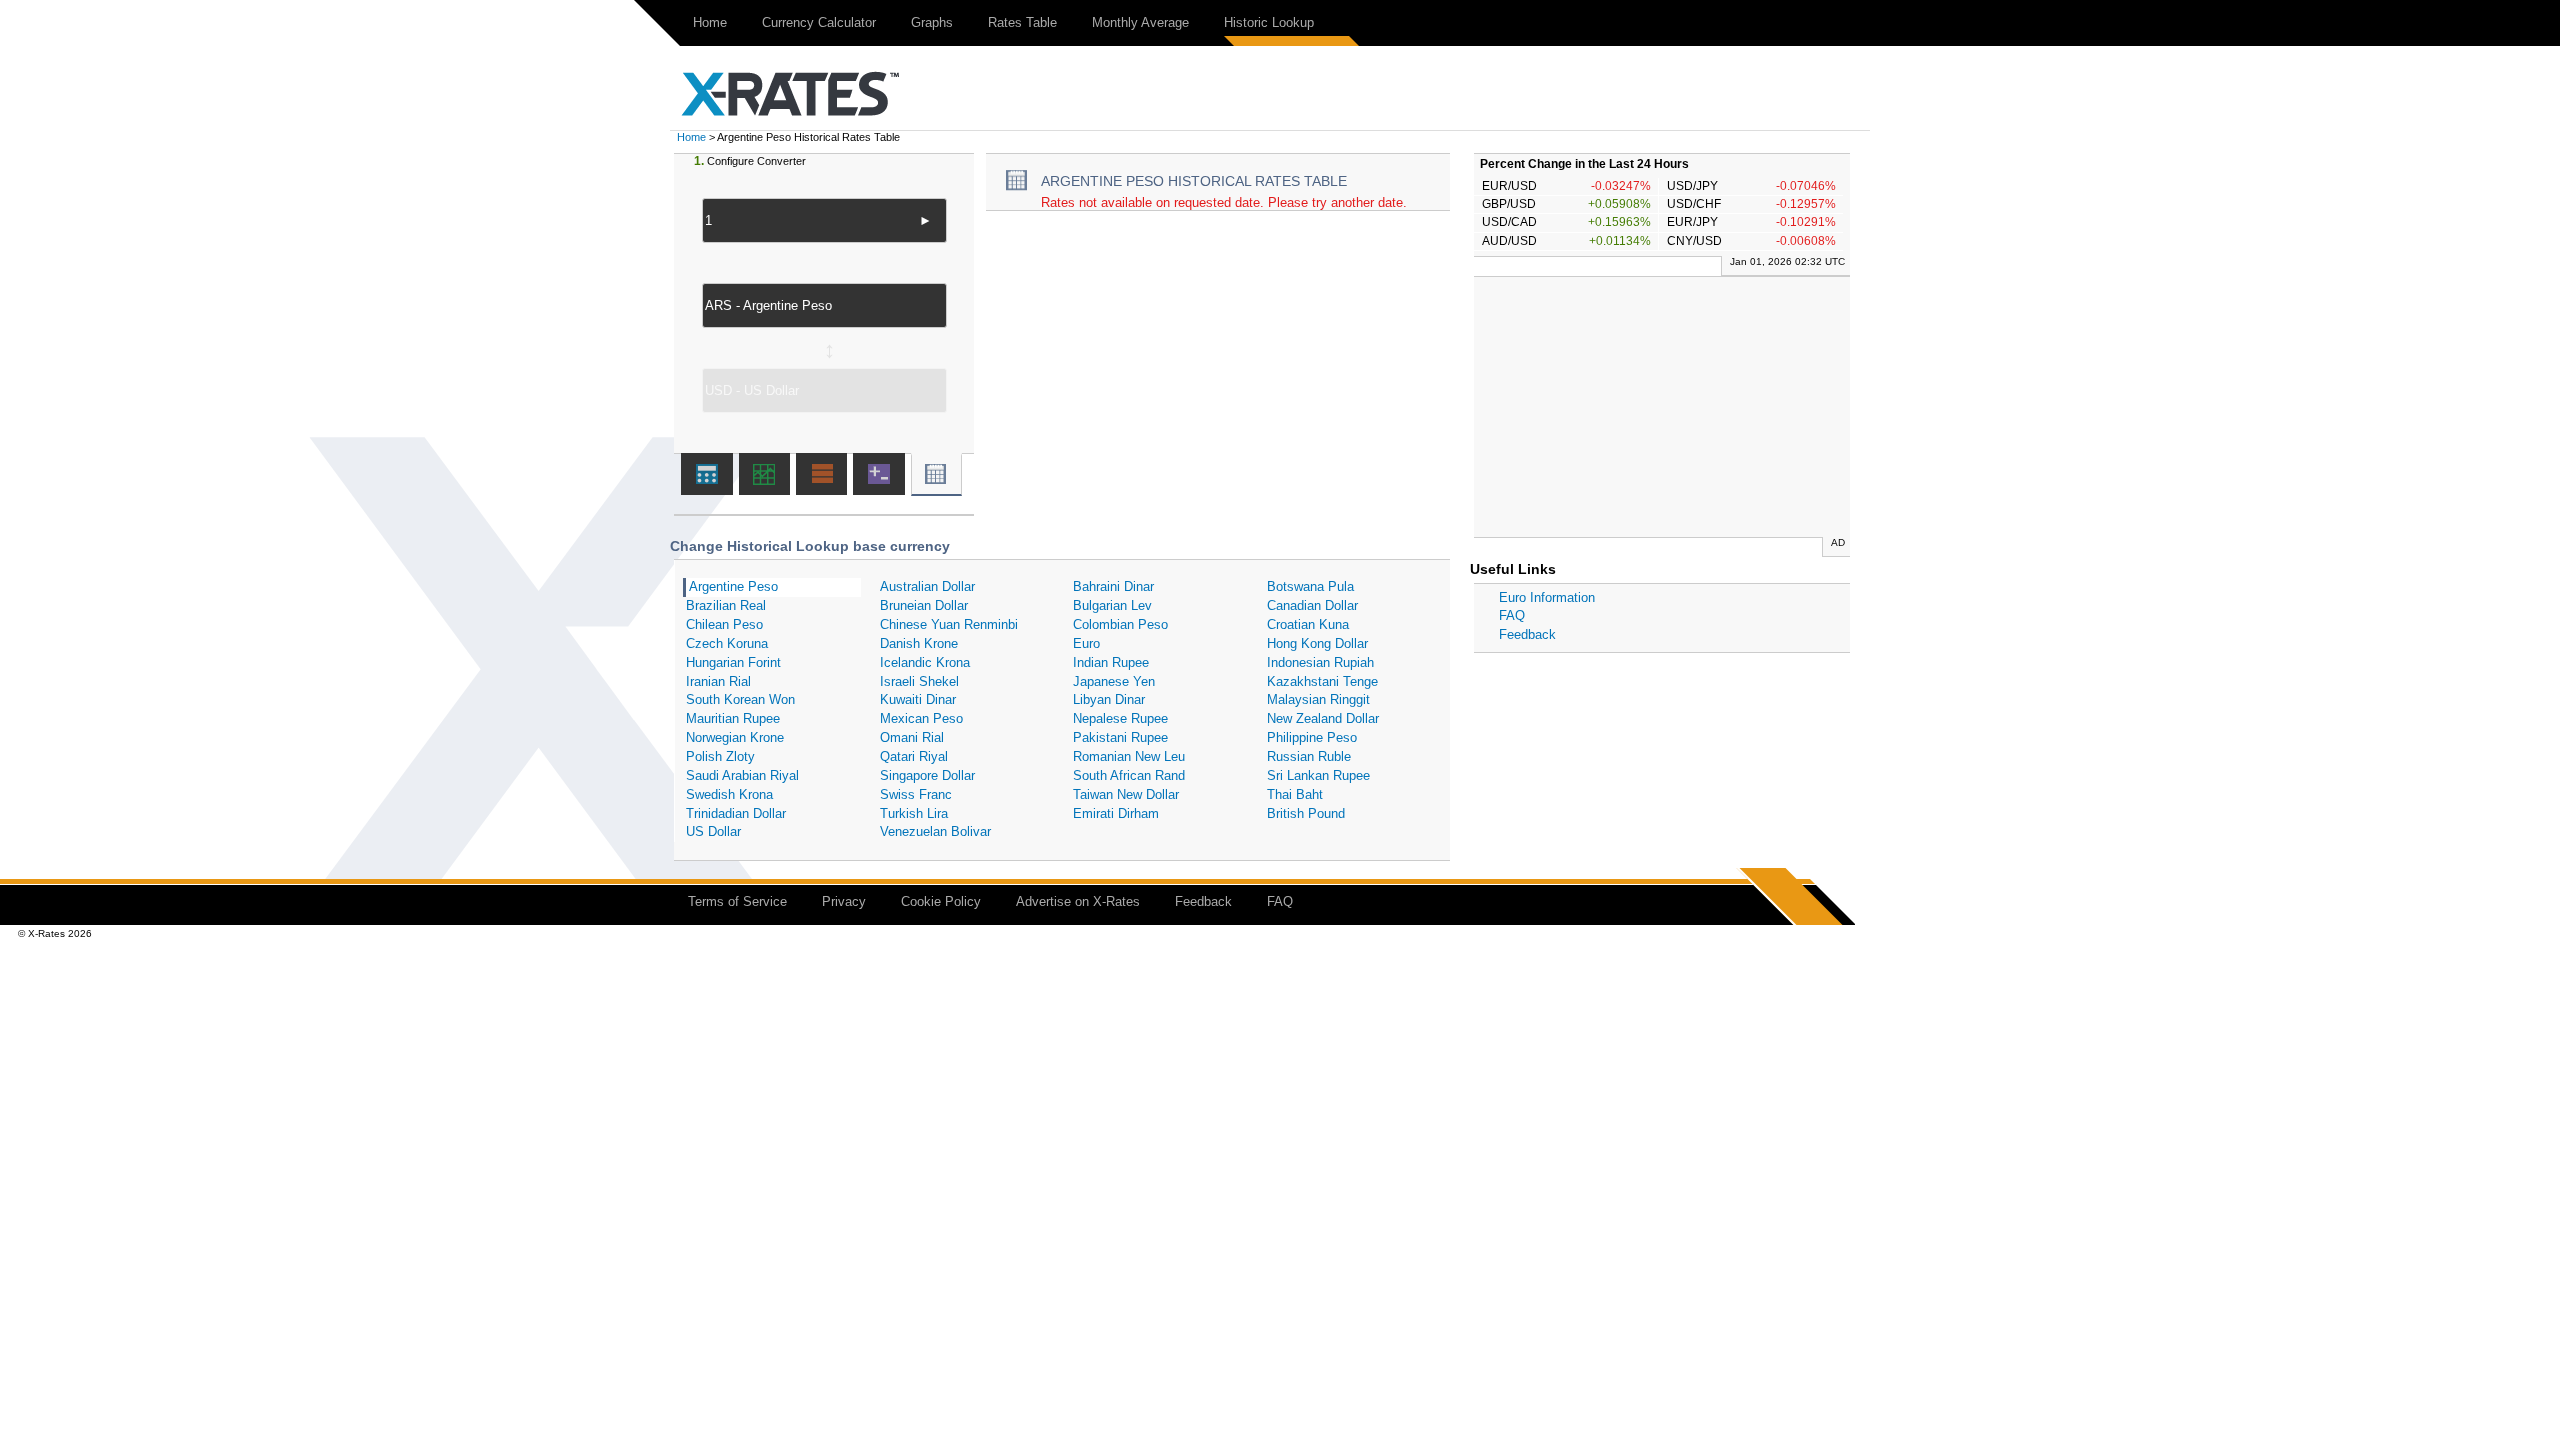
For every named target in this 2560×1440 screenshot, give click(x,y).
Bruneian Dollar (924, 605)
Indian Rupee (1111, 662)
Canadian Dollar (1312, 605)
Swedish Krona (729, 794)
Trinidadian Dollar (736, 813)
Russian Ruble (1309, 756)
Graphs (932, 22)
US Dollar (713, 831)
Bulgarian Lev (1112, 605)
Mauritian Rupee (733, 718)
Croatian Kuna (1308, 624)
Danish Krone (919, 643)
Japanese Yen (1114, 681)
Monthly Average (1140, 22)
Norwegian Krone (735, 737)
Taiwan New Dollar (1126, 794)
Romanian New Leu (1129, 756)
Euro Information (1547, 597)
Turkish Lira (914, 813)
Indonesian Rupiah (1320, 662)
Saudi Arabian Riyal (742, 775)
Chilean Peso (724, 624)
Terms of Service (737, 901)
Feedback (1527, 634)
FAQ (1512, 615)
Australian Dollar (927, 586)
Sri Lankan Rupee (1318, 775)
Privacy (844, 901)
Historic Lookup (1269, 22)
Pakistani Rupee (1120, 737)
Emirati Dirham (1116, 813)
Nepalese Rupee (1120, 718)
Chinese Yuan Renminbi (949, 624)
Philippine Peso (1312, 737)
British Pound (1306, 813)
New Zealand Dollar (1323, 718)
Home (710, 22)
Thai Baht (1295, 794)
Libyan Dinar (1109, 699)
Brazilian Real (726, 605)
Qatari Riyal (914, 756)
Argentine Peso (733, 586)
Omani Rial (912, 737)
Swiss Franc (916, 794)
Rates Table (1022, 22)
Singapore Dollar (927, 775)
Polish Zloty (720, 756)
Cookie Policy (941, 901)
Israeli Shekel (919, 681)
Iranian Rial (718, 681)
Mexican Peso (921, 718)
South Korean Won (740, 699)
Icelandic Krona (925, 662)
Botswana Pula (1310, 586)
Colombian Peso (1120, 624)
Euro (1086, 643)
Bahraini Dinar (1113, 586)
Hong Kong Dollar (1317, 643)
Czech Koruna (727, 643)
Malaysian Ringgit (1318, 699)
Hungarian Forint (733, 662)
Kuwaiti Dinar (918, 699)
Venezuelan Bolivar (935, 831)
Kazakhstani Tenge (1322, 681)
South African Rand (1129, 775)
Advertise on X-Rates (1078, 901)
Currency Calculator (819, 22)
